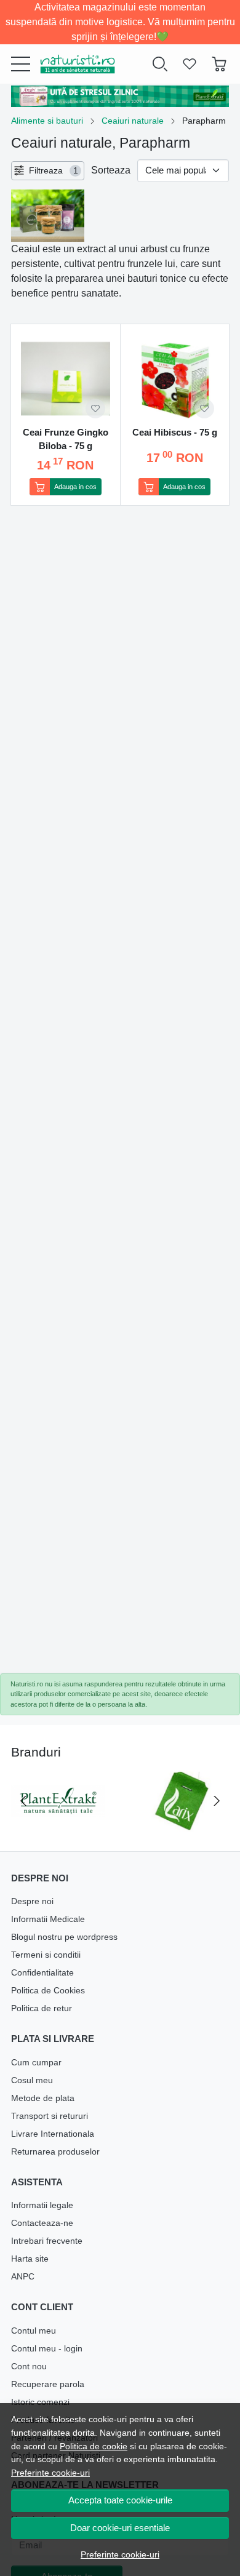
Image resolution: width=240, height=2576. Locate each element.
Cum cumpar (36, 2062)
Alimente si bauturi (47, 121)
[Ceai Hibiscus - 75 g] (175, 379)
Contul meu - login (47, 2348)
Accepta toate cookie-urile (120, 2500)
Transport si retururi (50, 2116)
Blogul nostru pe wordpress (64, 1937)
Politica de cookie (94, 2446)
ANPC (23, 2276)
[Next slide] (217, 1801)
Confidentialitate (42, 1972)
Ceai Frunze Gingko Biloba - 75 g (66, 439)
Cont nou (29, 2366)
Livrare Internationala (53, 2134)
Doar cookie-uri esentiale (120, 2528)
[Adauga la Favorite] (95, 409)
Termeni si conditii (46, 1955)
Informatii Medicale (48, 1919)
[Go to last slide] (23, 1801)
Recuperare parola (48, 2384)
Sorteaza (111, 170)
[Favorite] (190, 64)
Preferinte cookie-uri (50, 2473)
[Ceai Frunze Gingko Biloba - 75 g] (66, 379)
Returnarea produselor (55, 2151)
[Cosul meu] (219, 64)
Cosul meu (32, 2080)
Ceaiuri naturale (133, 121)
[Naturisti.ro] (73, 64)
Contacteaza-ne (42, 2223)
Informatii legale (42, 2205)
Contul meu (34, 2331)
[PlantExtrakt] (58, 1824)
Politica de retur (42, 2008)
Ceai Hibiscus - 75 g (175, 432)
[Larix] (182, 1824)
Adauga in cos (75, 487)
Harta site (30, 2259)
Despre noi (32, 1901)
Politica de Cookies (48, 1990)
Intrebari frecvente (47, 2241)
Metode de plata (43, 2098)
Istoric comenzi (40, 2402)
